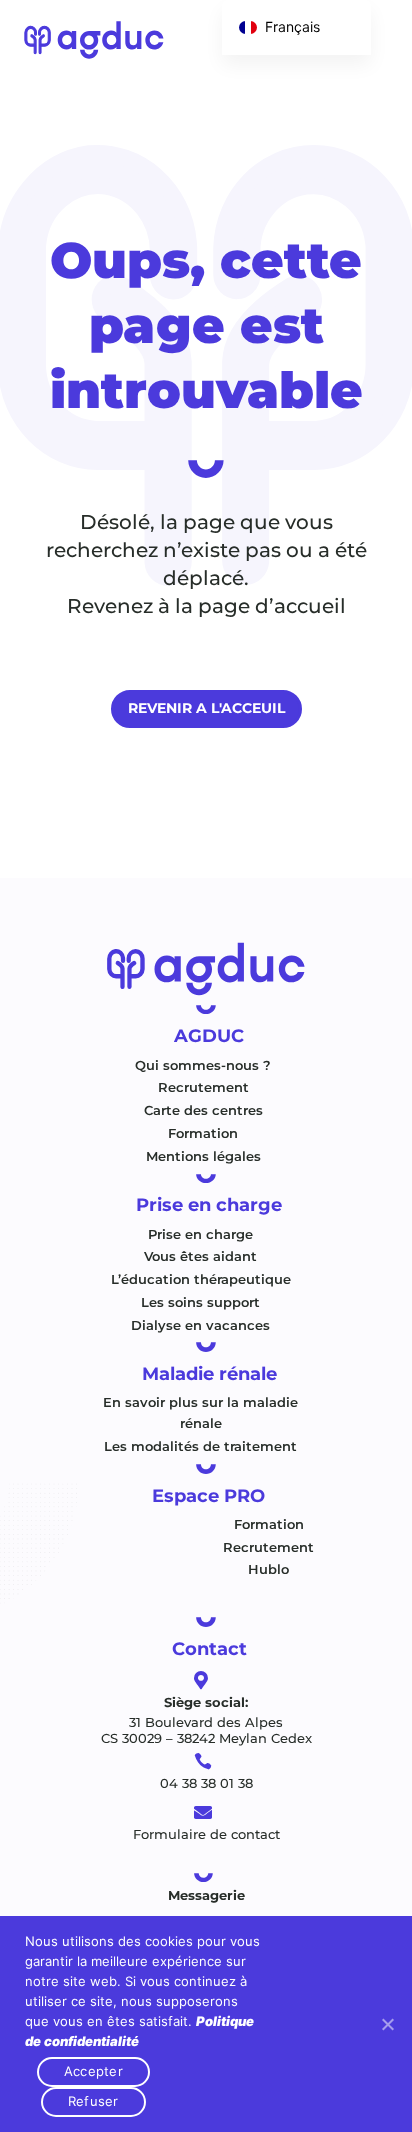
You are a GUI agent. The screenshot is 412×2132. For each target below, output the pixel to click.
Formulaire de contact (206, 1834)
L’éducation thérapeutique (201, 1279)
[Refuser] (387, 2024)
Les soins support (200, 1302)
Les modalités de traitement (200, 1446)
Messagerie (206, 1895)
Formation (203, 1133)
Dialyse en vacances (200, 1325)
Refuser (93, 2101)
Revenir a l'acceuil (206, 708)
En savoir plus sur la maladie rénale (200, 1412)
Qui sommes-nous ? (203, 1065)
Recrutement (203, 1087)
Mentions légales (203, 1156)
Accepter (93, 2071)
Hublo (268, 1569)
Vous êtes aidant (200, 1256)
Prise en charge (200, 1234)
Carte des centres (203, 1110)
